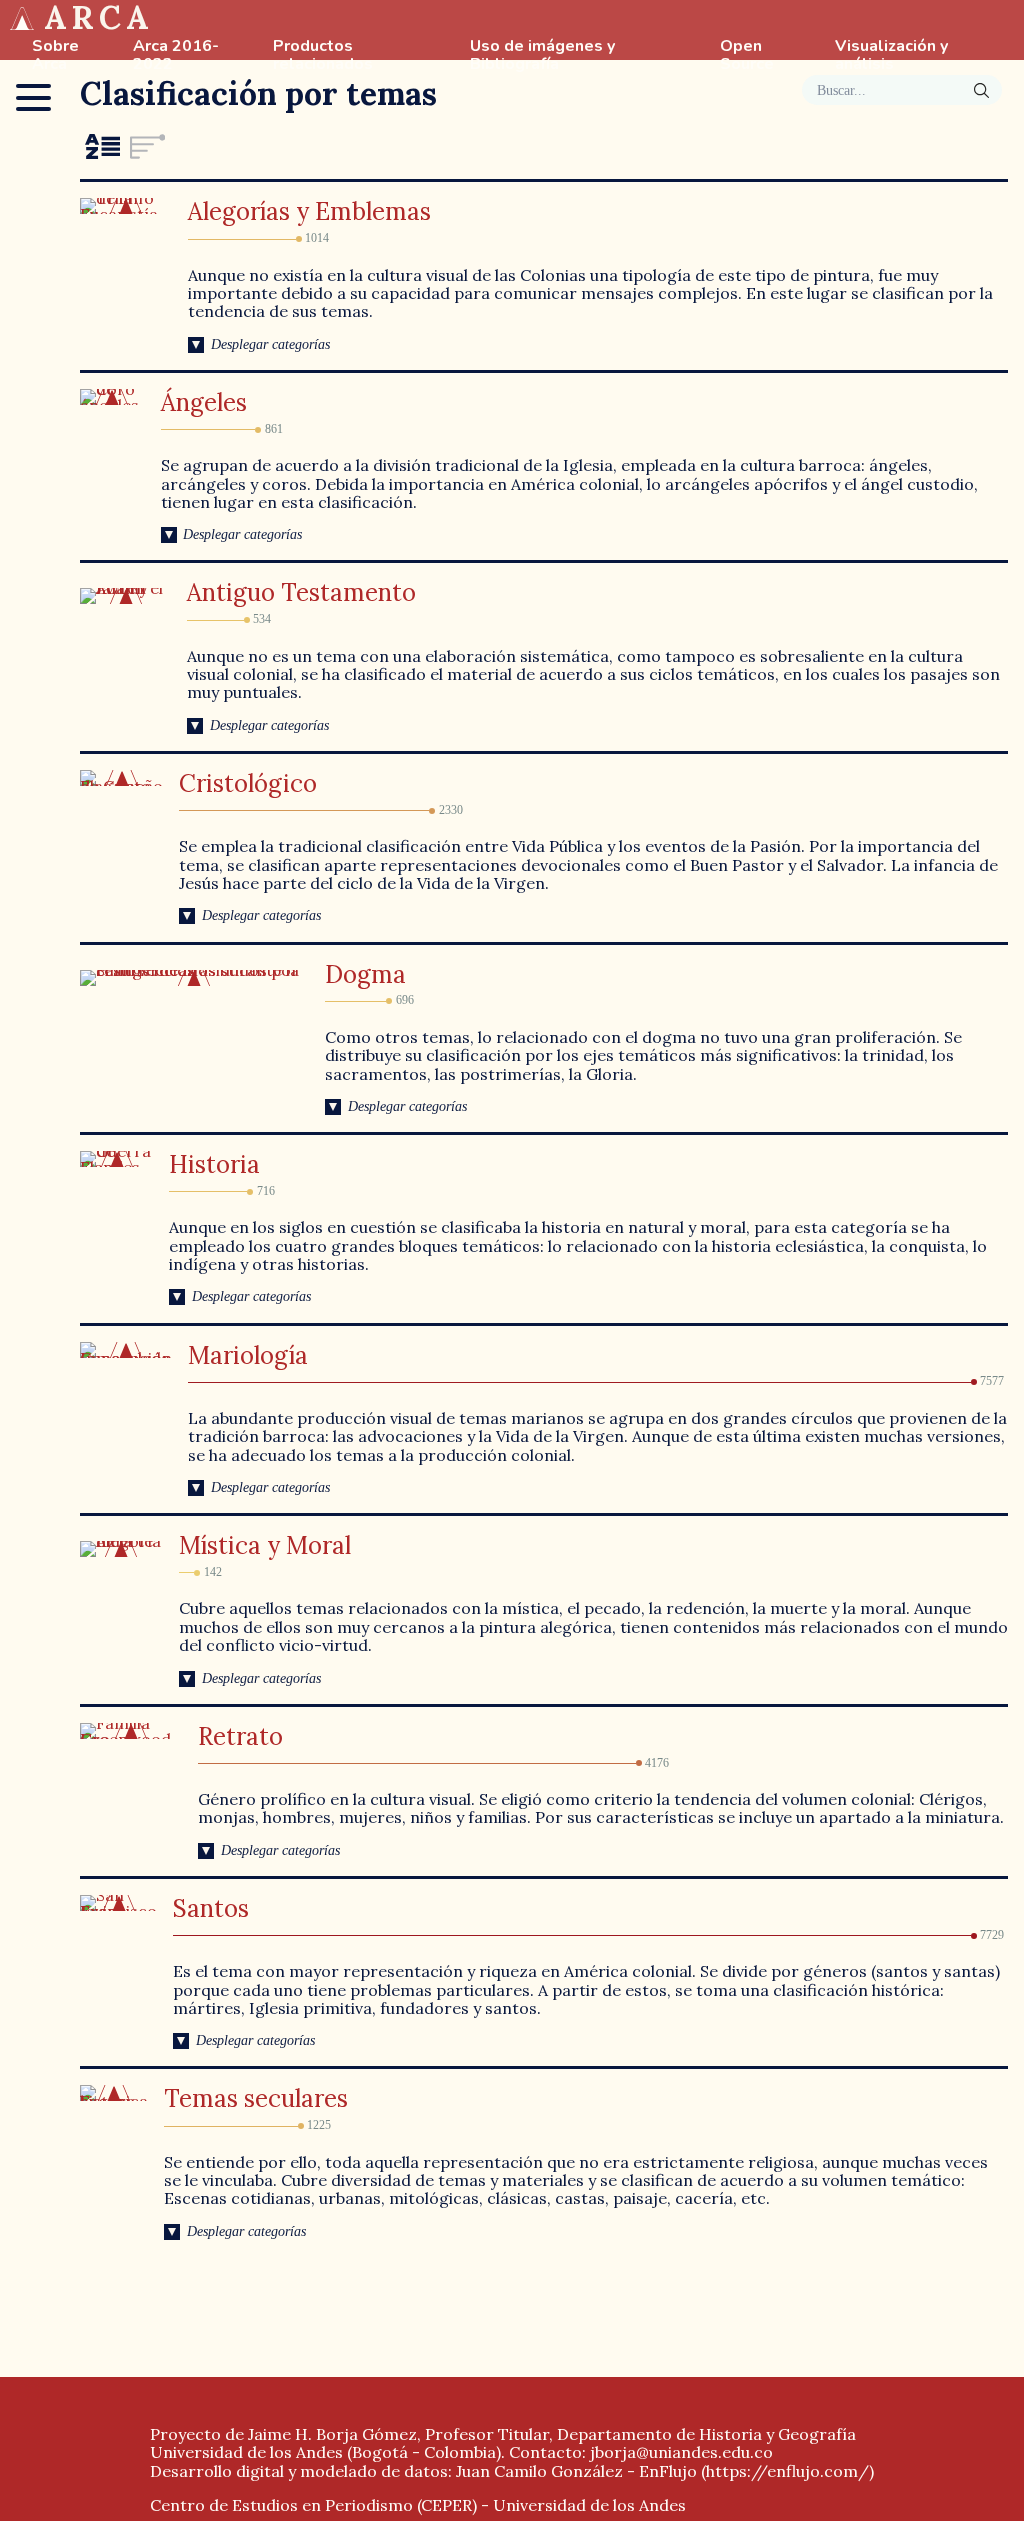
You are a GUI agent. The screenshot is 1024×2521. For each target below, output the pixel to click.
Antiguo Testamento (301, 592)
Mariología (248, 1355)
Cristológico (248, 783)
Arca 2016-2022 (176, 56)
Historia (214, 1164)
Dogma (365, 974)
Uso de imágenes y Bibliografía (542, 56)
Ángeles (204, 402)
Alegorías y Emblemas (309, 211)
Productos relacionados (323, 56)
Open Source (747, 56)
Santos (211, 1908)
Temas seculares (256, 2098)
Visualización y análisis (891, 56)
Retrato (240, 1736)
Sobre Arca (55, 56)
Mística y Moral (265, 1545)
